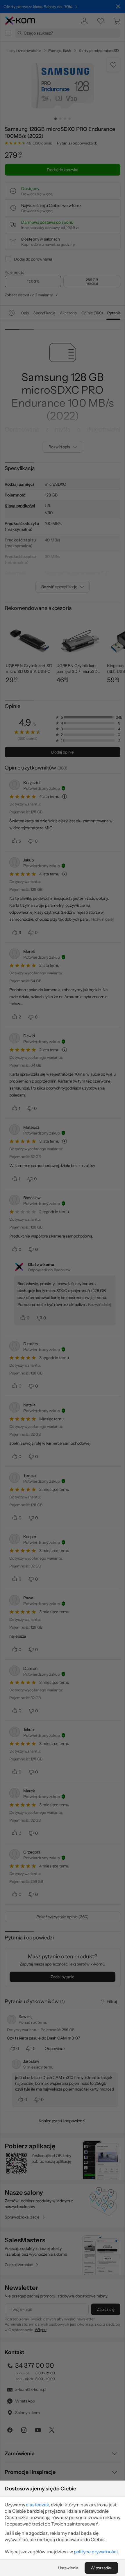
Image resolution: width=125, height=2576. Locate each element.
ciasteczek (37, 2505)
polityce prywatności (96, 2552)
